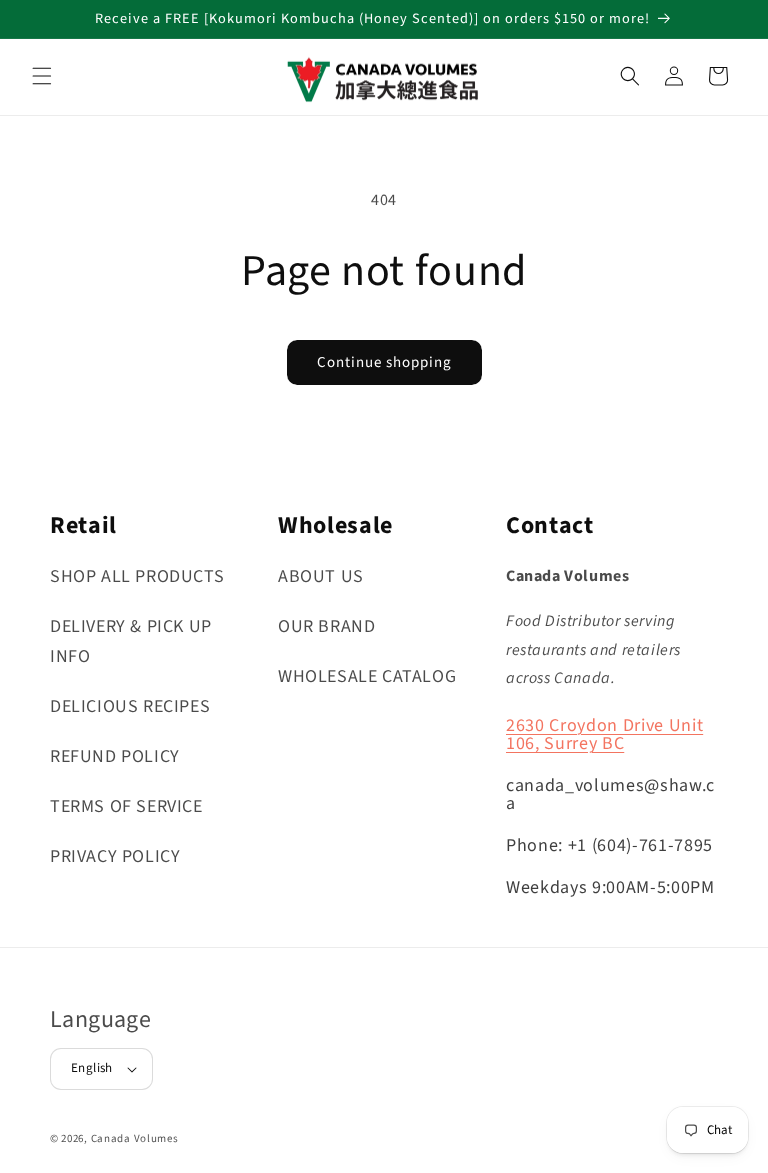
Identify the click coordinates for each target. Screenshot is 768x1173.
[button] (42, 76)
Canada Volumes (135, 1138)
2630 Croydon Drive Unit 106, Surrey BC (604, 734)
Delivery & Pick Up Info (131, 641)
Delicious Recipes (130, 706)
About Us (321, 576)
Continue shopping (384, 362)
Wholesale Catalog (367, 676)
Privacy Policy (115, 856)
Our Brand (326, 626)
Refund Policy (115, 756)
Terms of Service (126, 806)
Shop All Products (137, 576)
